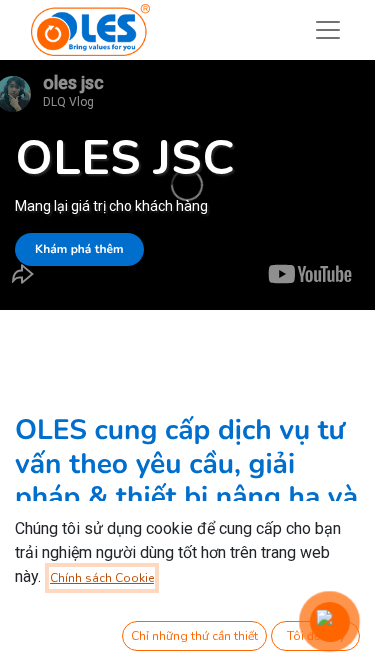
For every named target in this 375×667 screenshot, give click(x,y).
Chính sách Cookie (102, 578)
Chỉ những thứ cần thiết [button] (194, 636)
